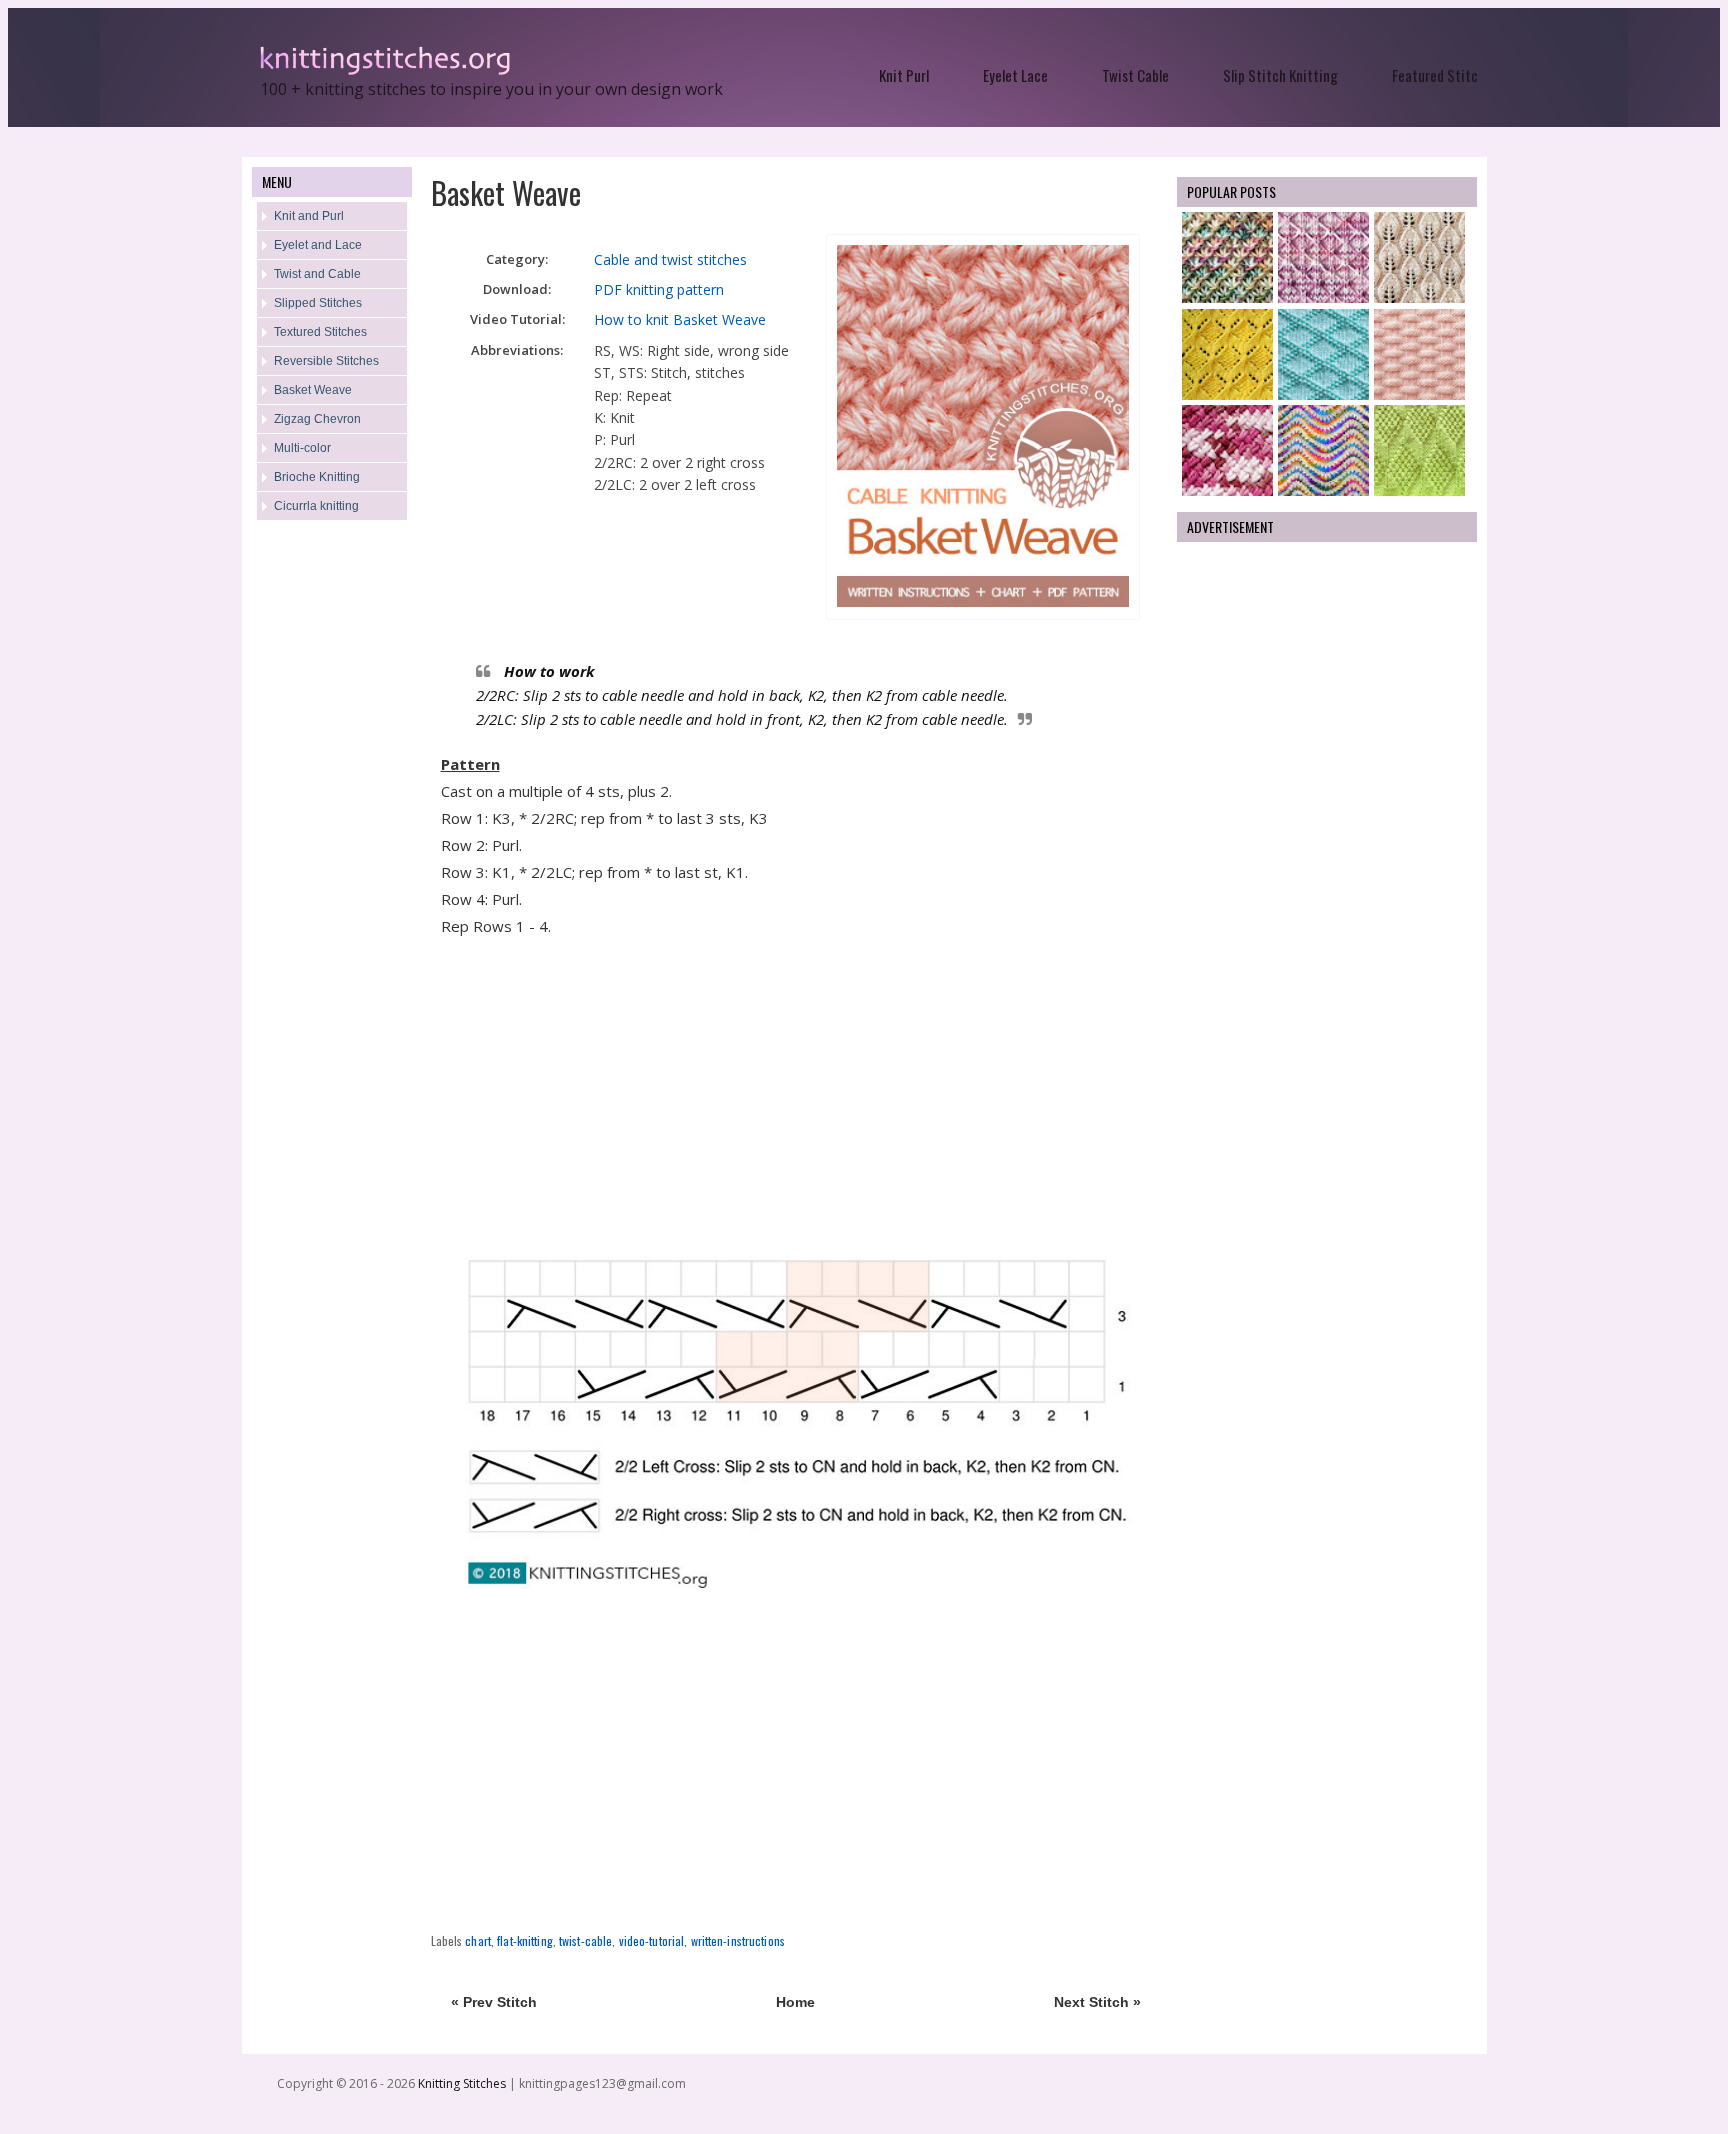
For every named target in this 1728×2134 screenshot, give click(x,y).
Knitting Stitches (463, 2083)
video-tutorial (652, 1940)
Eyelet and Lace (318, 245)
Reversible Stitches (326, 361)
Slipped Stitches (318, 303)
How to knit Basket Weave (680, 319)
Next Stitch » (1097, 2002)
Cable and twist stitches (670, 259)
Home (795, 2002)
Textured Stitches (320, 332)
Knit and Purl (309, 216)
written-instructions (738, 1940)
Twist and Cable (317, 274)
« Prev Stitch (494, 2002)
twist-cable (585, 1940)
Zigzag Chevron (317, 419)
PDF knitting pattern (659, 289)
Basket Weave (313, 390)
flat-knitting (525, 1940)
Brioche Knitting (317, 477)
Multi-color (302, 448)
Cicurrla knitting (316, 506)
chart (478, 1940)
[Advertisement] (332, 856)
